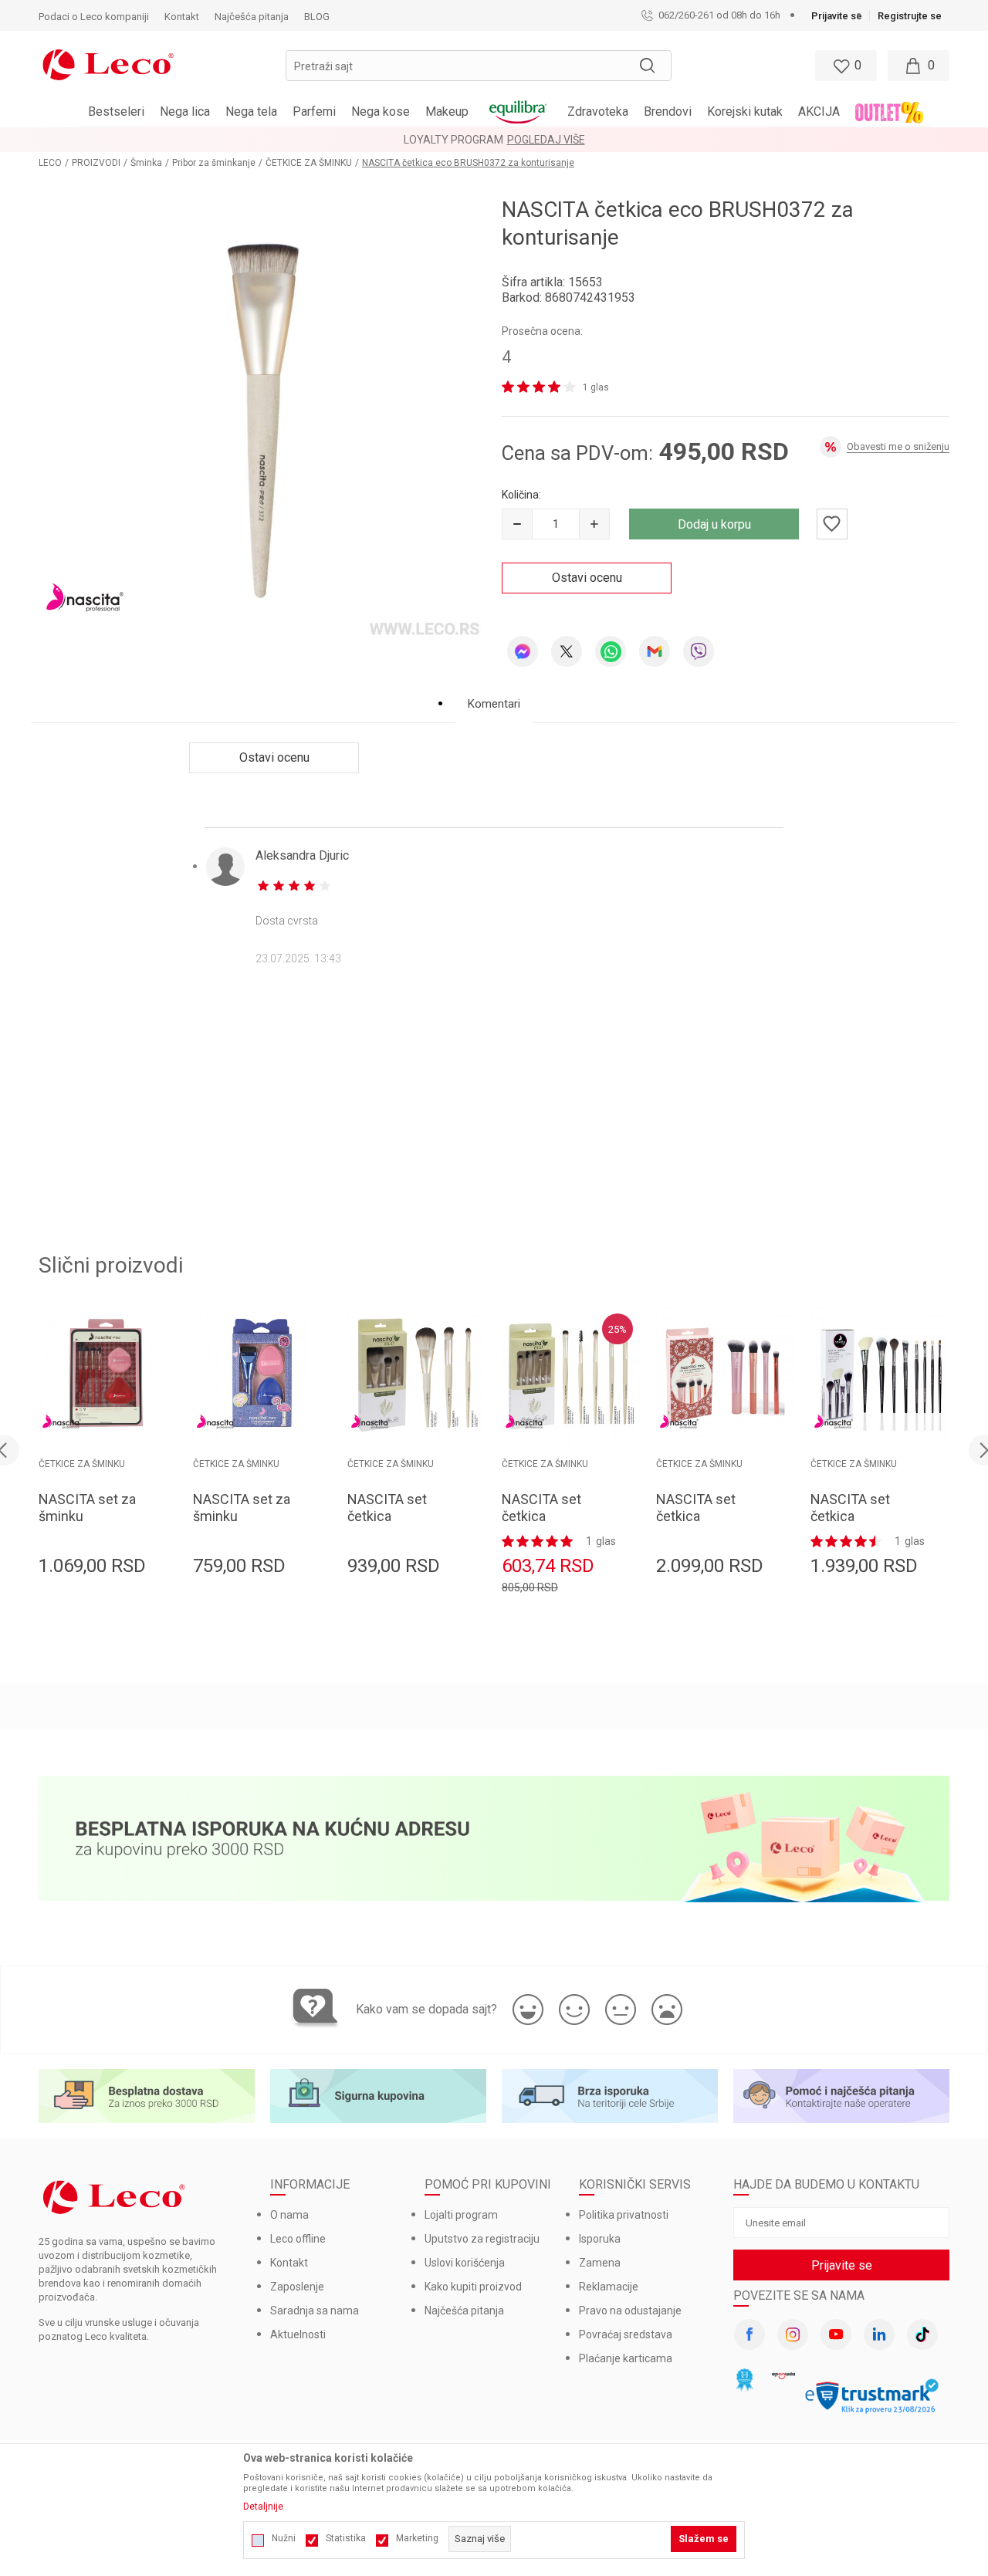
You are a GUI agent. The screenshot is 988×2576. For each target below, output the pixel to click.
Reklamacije (609, 2287)
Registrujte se (910, 16)
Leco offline (298, 2239)
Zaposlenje (297, 2287)
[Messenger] (523, 651)
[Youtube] (836, 2334)
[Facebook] (749, 2334)
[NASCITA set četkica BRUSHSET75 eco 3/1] (417, 1375)
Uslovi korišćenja (465, 2263)
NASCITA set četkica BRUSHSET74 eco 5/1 (557, 1525)
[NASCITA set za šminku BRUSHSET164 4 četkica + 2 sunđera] (108, 1375)
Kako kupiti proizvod (473, 2287)
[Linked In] (879, 2334)
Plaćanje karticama (626, 2358)
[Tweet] (567, 651)
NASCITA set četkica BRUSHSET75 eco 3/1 (403, 1525)
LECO (50, 163)
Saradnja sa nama (315, 2311)
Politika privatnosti (624, 2215)
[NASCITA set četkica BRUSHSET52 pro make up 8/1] (880, 1375)
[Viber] (699, 651)
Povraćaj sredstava (626, 2334)
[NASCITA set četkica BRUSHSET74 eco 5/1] (571, 1375)
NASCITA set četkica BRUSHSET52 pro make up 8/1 (864, 1525)
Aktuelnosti (298, 2334)
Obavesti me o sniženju (898, 446)
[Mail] (655, 651)
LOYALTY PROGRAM (453, 140)
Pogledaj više (546, 140)
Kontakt (289, 2263)
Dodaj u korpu (714, 524)
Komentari (494, 704)
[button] (479, 66)
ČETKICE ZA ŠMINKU (309, 163)
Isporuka (600, 2239)
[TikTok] (922, 2334)
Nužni (284, 2538)
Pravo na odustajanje (630, 2311)
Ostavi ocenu (587, 578)
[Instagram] (793, 2334)
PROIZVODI (96, 163)
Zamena (600, 2263)
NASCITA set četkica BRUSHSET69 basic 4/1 (698, 1525)
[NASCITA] (85, 597)
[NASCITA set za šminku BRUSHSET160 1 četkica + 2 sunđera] (262, 1375)
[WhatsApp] (611, 651)
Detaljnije (263, 2507)
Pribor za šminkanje (214, 163)
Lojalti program (461, 2215)
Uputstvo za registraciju (482, 2239)
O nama (289, 2215)
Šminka (146, 163)
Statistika (346, 2538)
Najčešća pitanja (464, 2311)
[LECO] (108, 63)
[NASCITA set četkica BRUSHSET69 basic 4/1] (726, 1375)
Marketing (417, 2538)
